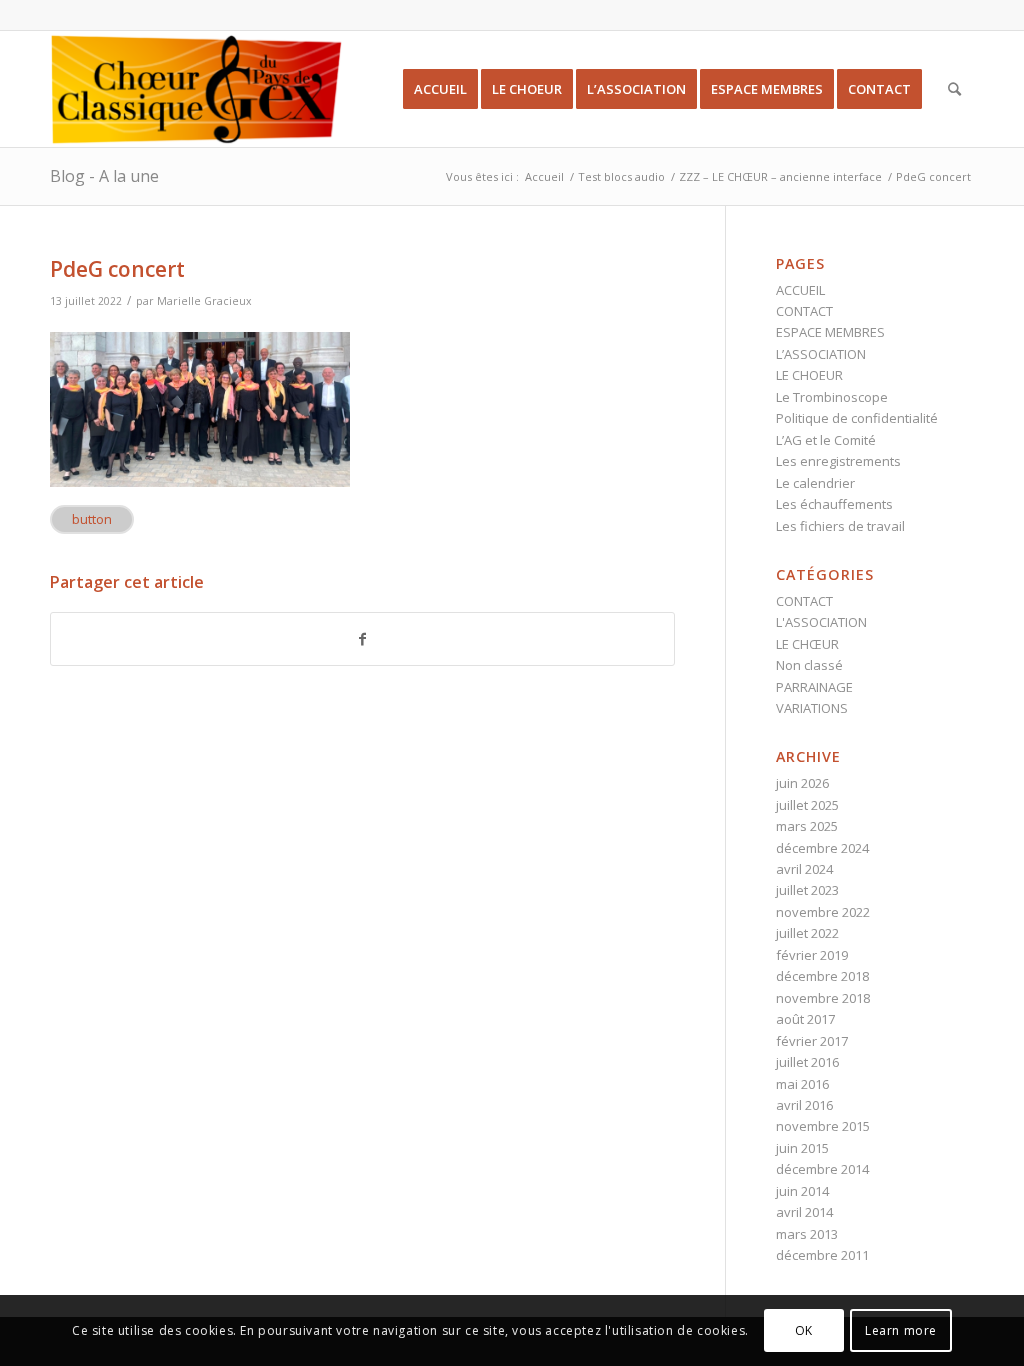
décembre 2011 (822, 1255)
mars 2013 (807, 1234)
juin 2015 (802, 1148)
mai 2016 (802, 1084)
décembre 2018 (822, 976)
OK (804, 1330)
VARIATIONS (812, 708)
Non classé (809, 665)
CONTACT (804, 311)
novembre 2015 (823, 1126)
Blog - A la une (104, 176)
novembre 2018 (823, 998)
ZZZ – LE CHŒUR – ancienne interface (780, 176)
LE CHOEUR (809, 375)
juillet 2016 (807, 1062)
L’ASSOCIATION (821, 354)
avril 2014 (804, 1212)
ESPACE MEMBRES (830, 332)
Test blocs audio (621, 176)
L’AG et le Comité (826, 440)
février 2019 (812, 955)
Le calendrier (815, 483)
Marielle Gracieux (204, 301)
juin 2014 (802, 1191)
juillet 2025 (807, 805)
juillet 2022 (807, 933)
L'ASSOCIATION (821, 622)
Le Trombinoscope (832, 397)
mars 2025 (807, 826)
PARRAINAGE (814, 687)
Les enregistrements (838, 461)
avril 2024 (804, 869)
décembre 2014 (822, 1169)
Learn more (901, 1330)
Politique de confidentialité (857, 418)
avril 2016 (804, 1105)
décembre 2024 (822, 848)
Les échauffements (834, 504)
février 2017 (812, 1041)
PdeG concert (117, 269)
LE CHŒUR (807, 644)
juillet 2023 (807, 890)
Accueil (544, 176)
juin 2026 (802, 783)
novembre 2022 (823, 912)
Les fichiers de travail (840, 526)
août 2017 (805, 1019)
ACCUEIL (800, 290)
